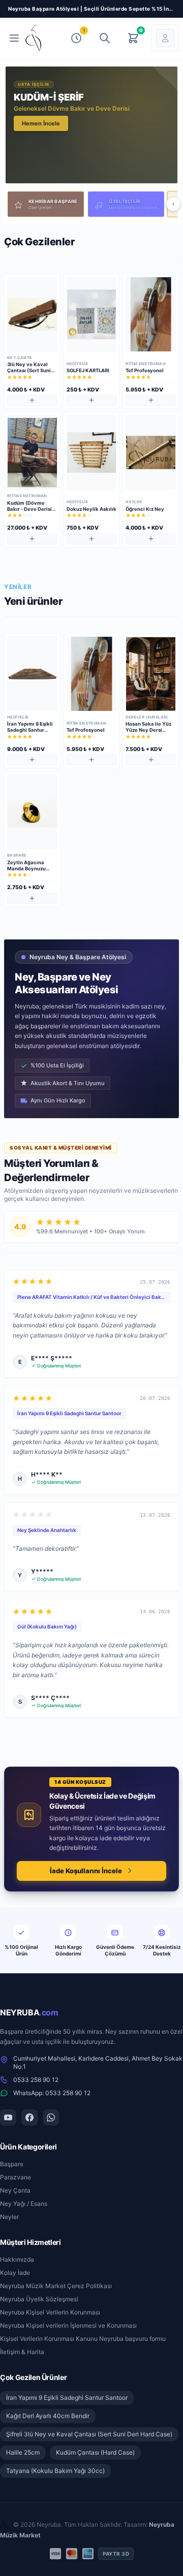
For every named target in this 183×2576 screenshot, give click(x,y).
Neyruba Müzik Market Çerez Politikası (56, 2286)
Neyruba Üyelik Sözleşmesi (39, 2299)
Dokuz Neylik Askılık (91, 509)
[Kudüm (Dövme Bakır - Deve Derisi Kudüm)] (32, 452)
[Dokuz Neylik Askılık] (92, 452)
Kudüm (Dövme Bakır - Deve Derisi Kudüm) (29, 509)
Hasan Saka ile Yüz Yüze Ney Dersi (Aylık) (148, 730)
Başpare (12, 2164)
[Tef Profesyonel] (151, 314)
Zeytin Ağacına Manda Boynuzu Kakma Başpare (26, 869)
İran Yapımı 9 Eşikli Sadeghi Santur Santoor (30, 730)
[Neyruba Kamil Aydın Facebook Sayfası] (29, 2117)
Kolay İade (15, 2273)
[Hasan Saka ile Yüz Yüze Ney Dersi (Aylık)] (151, 674)
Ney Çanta (15, 2190)
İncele (30, 123)
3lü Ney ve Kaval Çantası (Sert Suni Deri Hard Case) (29, 370)
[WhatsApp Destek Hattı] (51, 2117)
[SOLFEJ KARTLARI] (92, 314)
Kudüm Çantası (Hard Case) (95, 2452)
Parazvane (16, 2177)
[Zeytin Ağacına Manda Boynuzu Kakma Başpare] (32, 812)
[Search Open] (105, 38)
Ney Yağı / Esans (24, 2204)
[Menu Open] (14, 38)
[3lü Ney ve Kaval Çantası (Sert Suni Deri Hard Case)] (32, 314)
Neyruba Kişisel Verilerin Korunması (50, 2312)
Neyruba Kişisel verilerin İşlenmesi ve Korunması (68, 2325)
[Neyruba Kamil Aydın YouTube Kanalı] (8, 2117)
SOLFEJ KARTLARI (88, 370)
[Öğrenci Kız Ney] (151, 452)
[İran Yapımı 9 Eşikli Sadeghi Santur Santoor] (32, 674)
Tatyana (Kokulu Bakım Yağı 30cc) (55, 2471)
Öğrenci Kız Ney (145, 509)
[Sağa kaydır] (173, 204)
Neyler (9, 2217)
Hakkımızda (17, 2259)
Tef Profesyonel (145, 370)
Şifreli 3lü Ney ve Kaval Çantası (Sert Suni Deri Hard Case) (89, 2434)
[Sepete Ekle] (32, 400)
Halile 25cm (23, 2452)
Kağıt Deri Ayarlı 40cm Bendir (48, 2416)
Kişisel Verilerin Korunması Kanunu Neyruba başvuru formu (83, 2339)
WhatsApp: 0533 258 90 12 (52, 2093)
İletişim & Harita (22, 2352)
